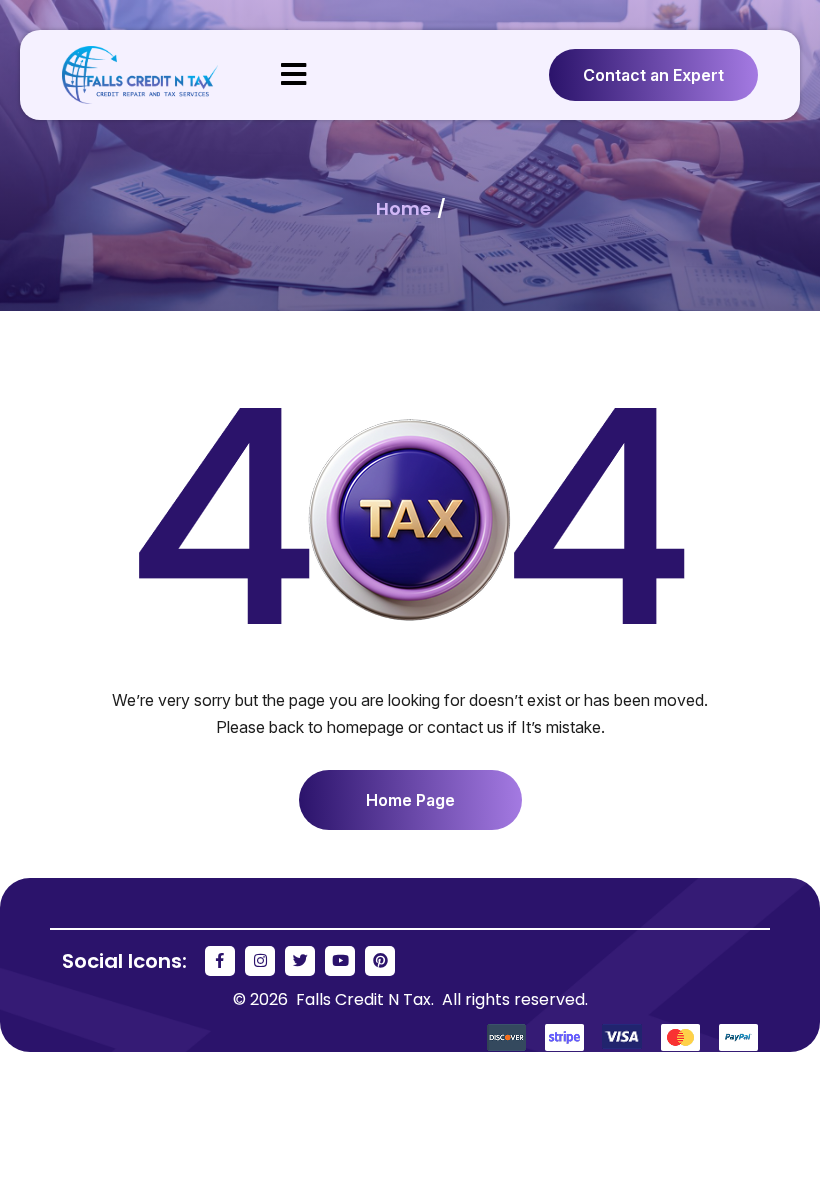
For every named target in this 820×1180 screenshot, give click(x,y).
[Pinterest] (380, 961)
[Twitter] (300, 961)
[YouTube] (340, 961)
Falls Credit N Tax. (367, 999)
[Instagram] (260, 961)
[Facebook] (220, 961)
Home (405, 208)
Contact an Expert (653, 75)
